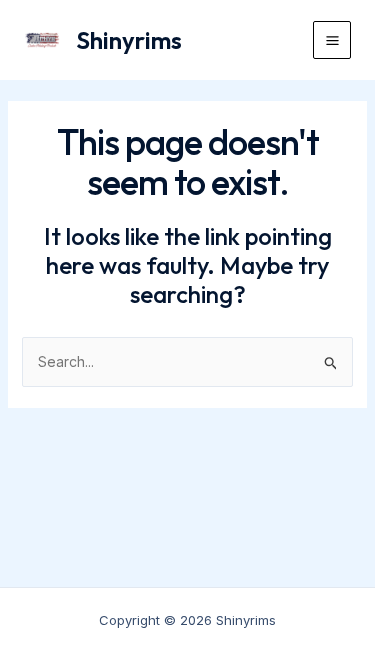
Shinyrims (129, 40)
